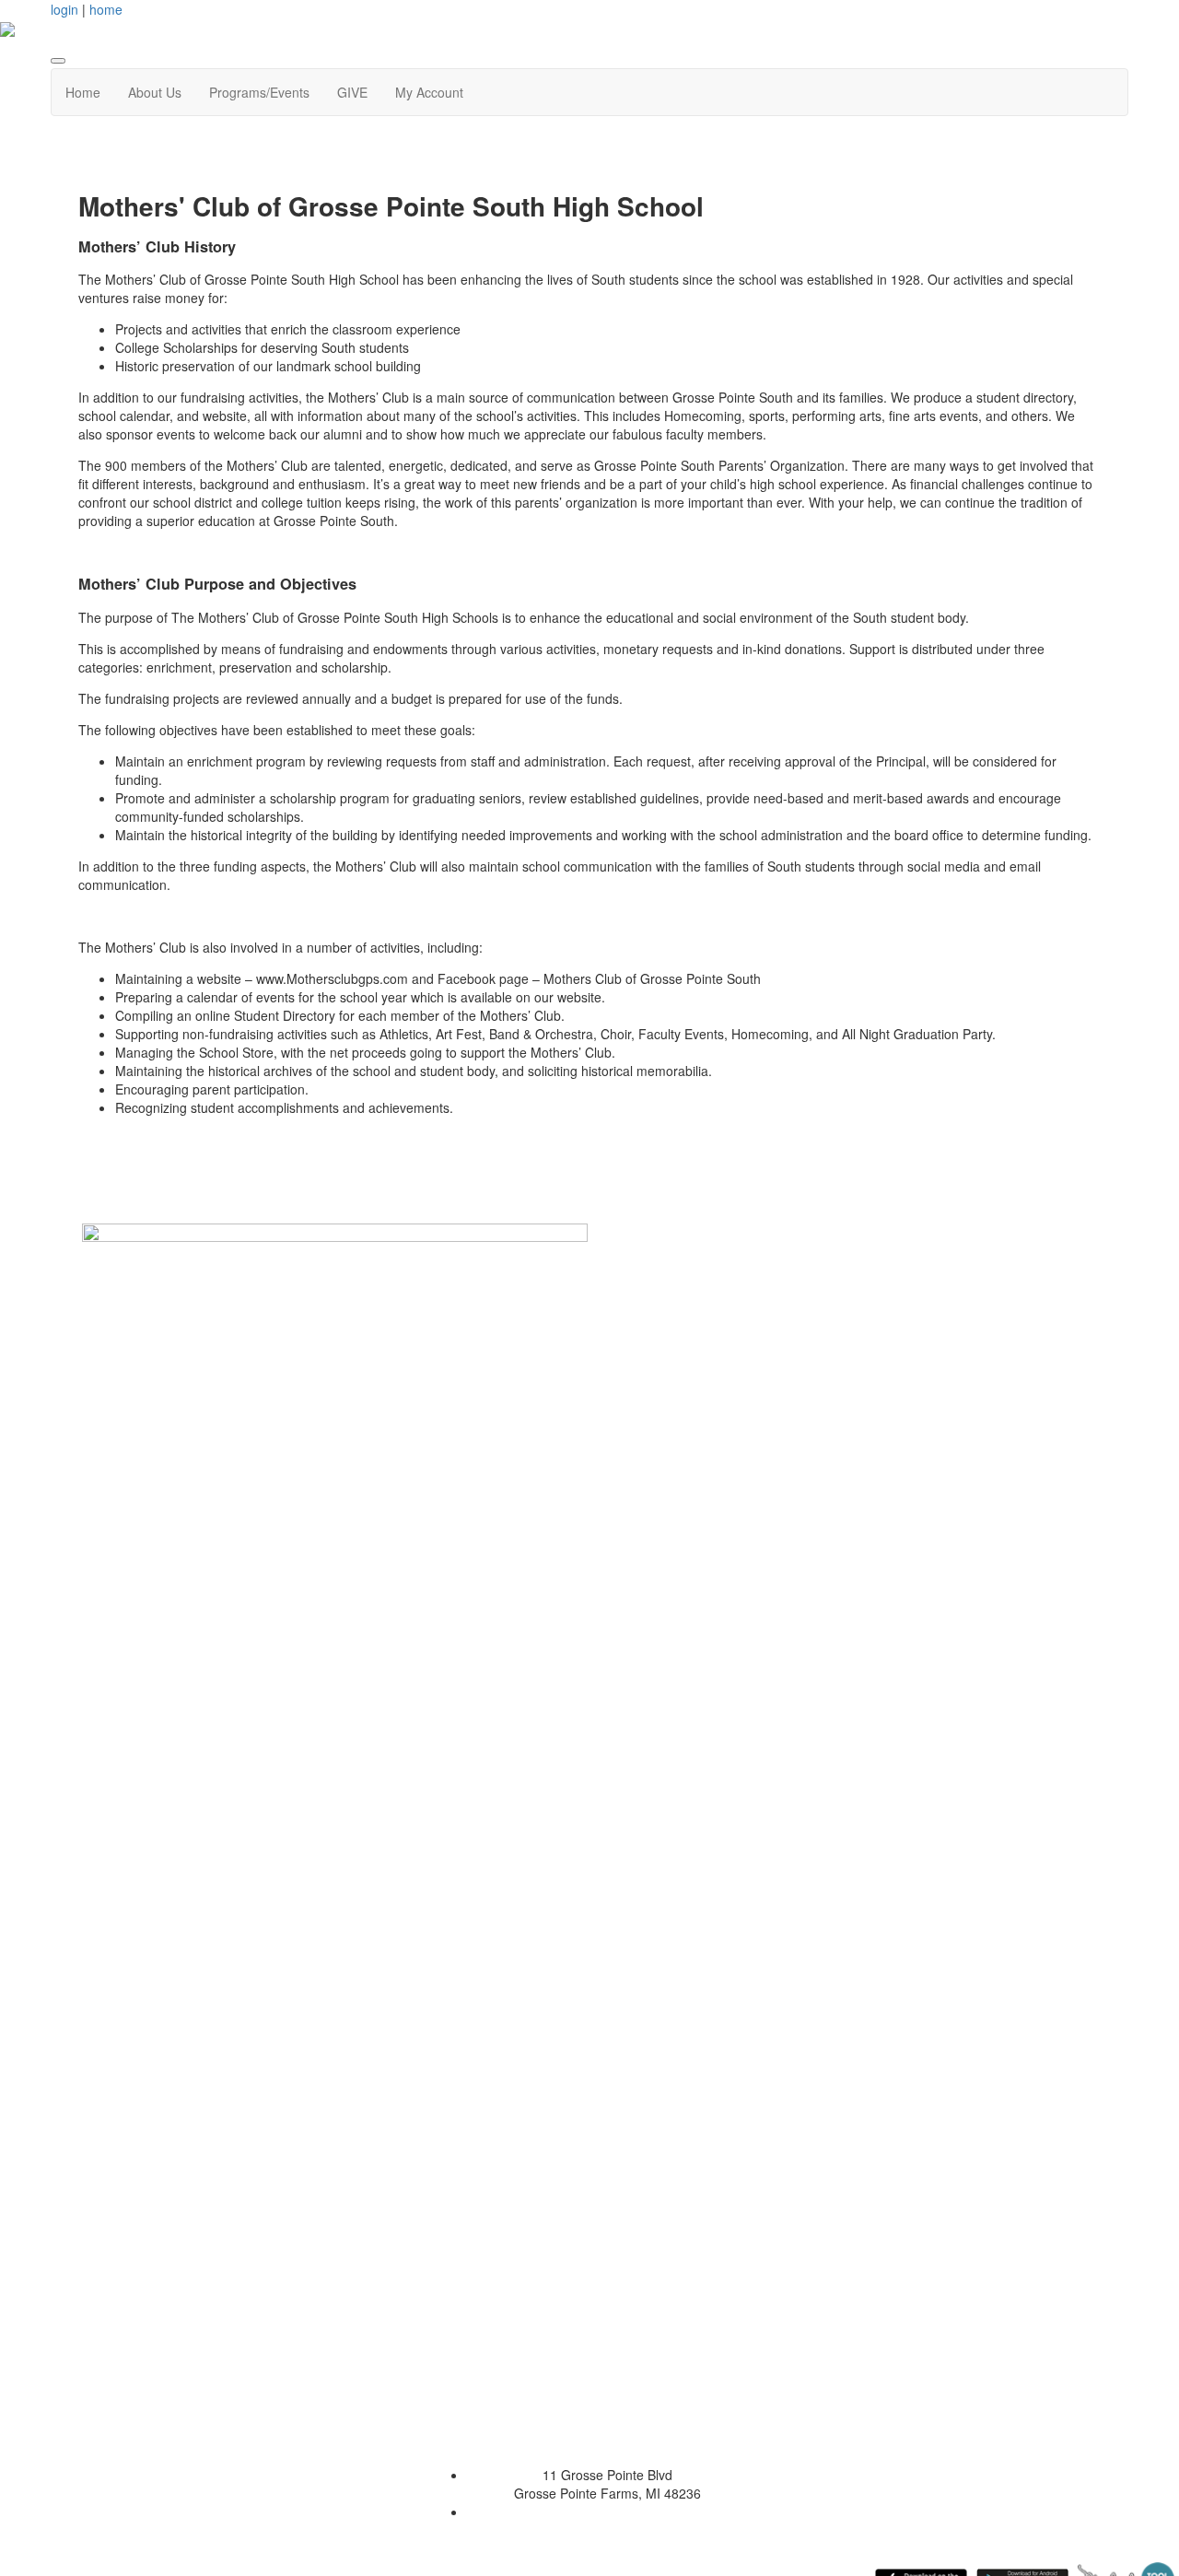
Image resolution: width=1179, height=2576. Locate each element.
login (64, 9)
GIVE (352, 92)
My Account (429, 92)
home (106, 9)
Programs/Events (259, 92)
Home (83, 92)
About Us (155, 92)
